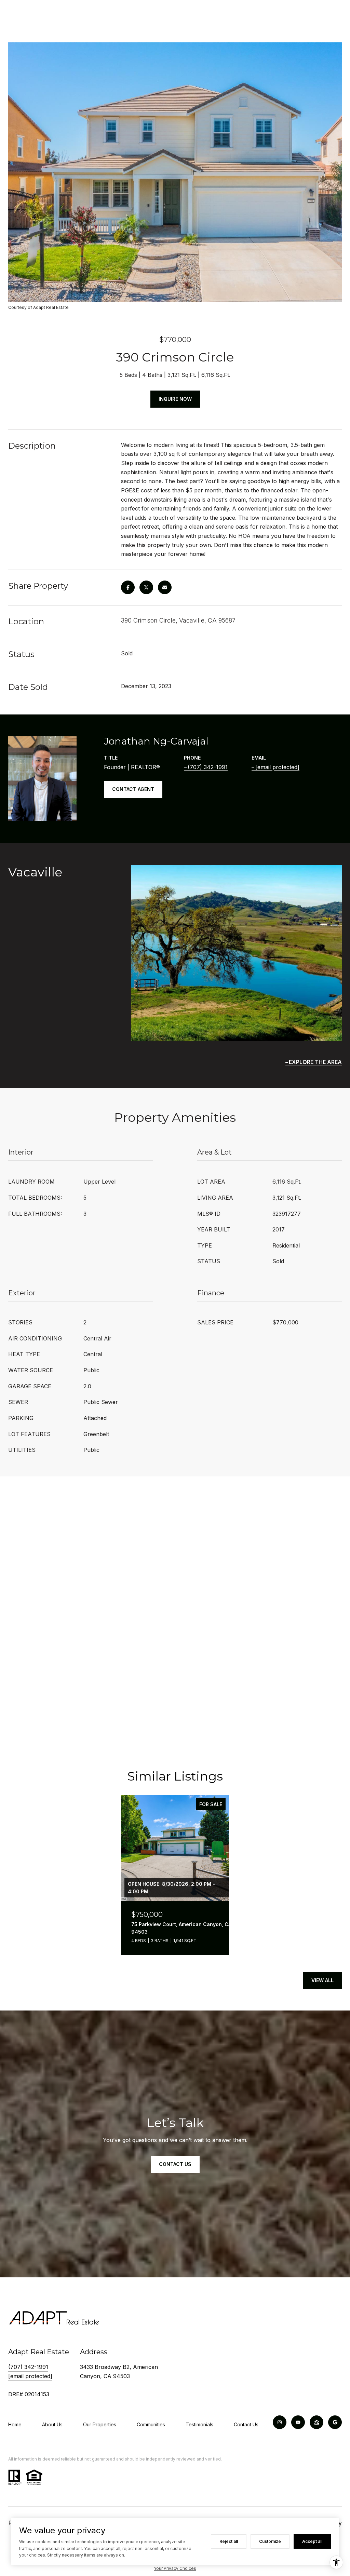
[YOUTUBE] (298, 2422)
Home (15, 2424)
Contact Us (246, 2424)
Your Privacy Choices (175, 2568)
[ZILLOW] (317, 2422)
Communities (151, 2424)
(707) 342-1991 (208, 767)
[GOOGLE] (335, 2422)
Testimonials (199, 2424)
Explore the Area (315, 1062)
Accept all (312, 2541)
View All (322, 1980)
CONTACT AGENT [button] (133, 789)
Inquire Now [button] (175, 399)
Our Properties (100, 2424)
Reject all (229, 2541)
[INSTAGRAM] (280, 2422)
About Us (52, 2424)
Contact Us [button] (175, 2164)
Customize (270, 2541)
